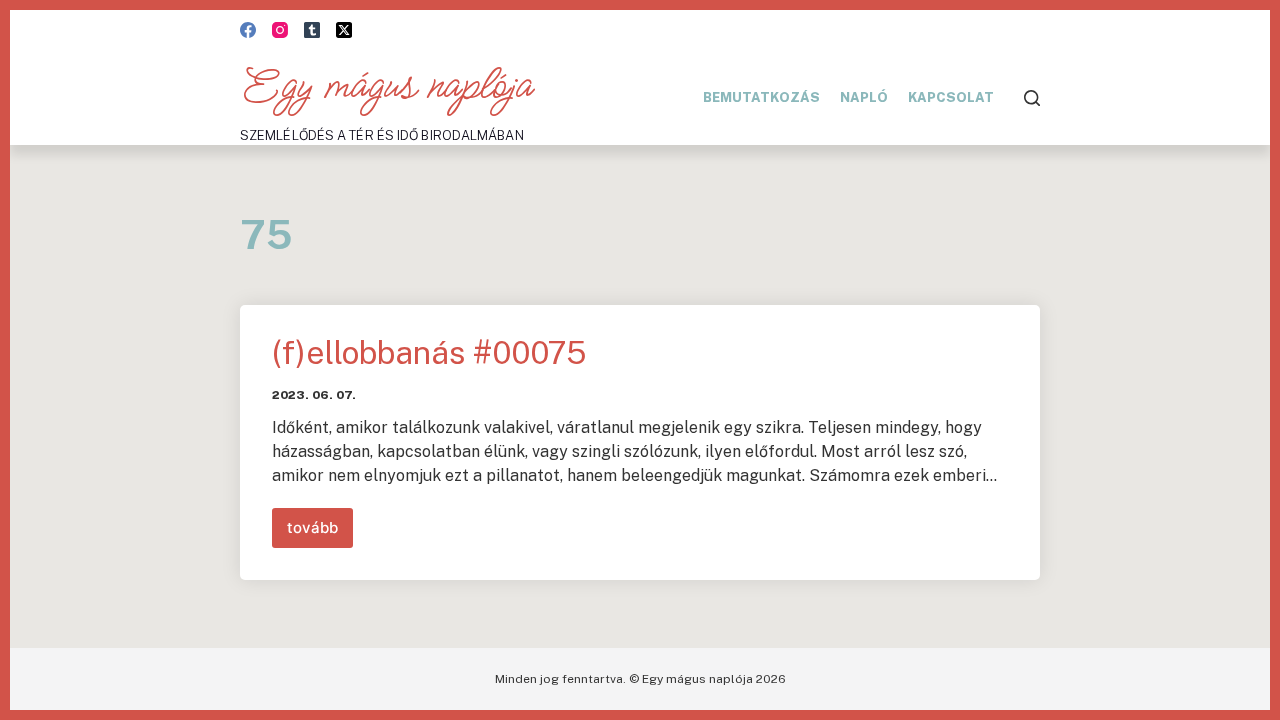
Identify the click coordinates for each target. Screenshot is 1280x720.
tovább (320, 533)
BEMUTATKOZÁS (761, 97)
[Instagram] (280, 30)
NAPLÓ (864, 97)
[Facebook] (248, 30)
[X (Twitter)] (344, 30)
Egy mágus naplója (385, 86)
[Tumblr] (312, 30)
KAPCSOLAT (951, 97)
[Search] (1032, 98)
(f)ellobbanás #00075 (429, 352)
